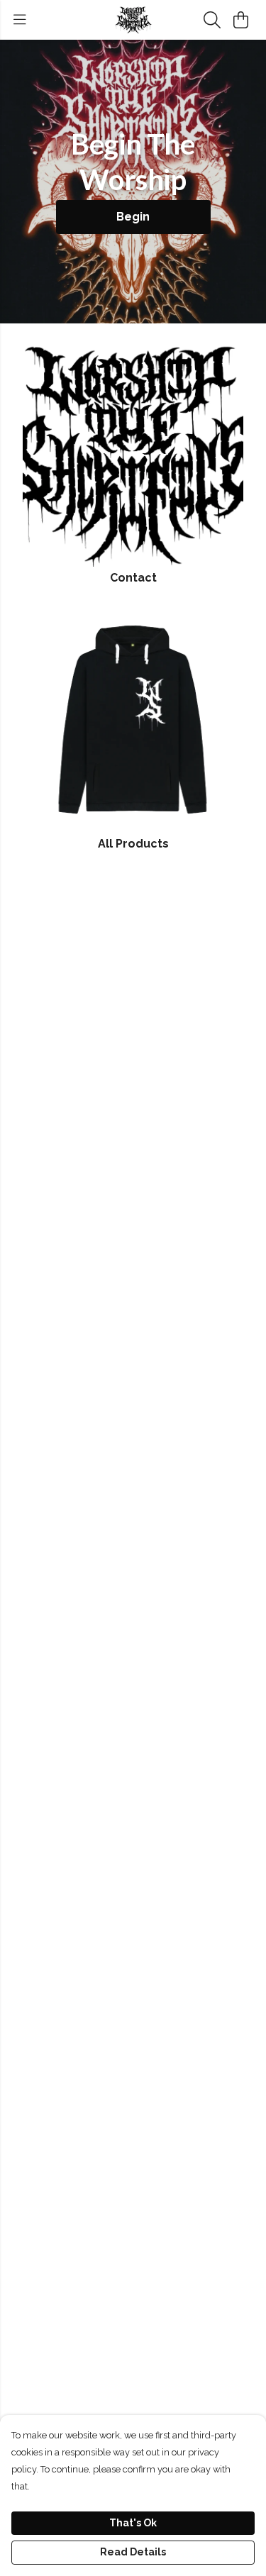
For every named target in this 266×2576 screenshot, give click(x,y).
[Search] (212, 20)
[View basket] (240, 20)
